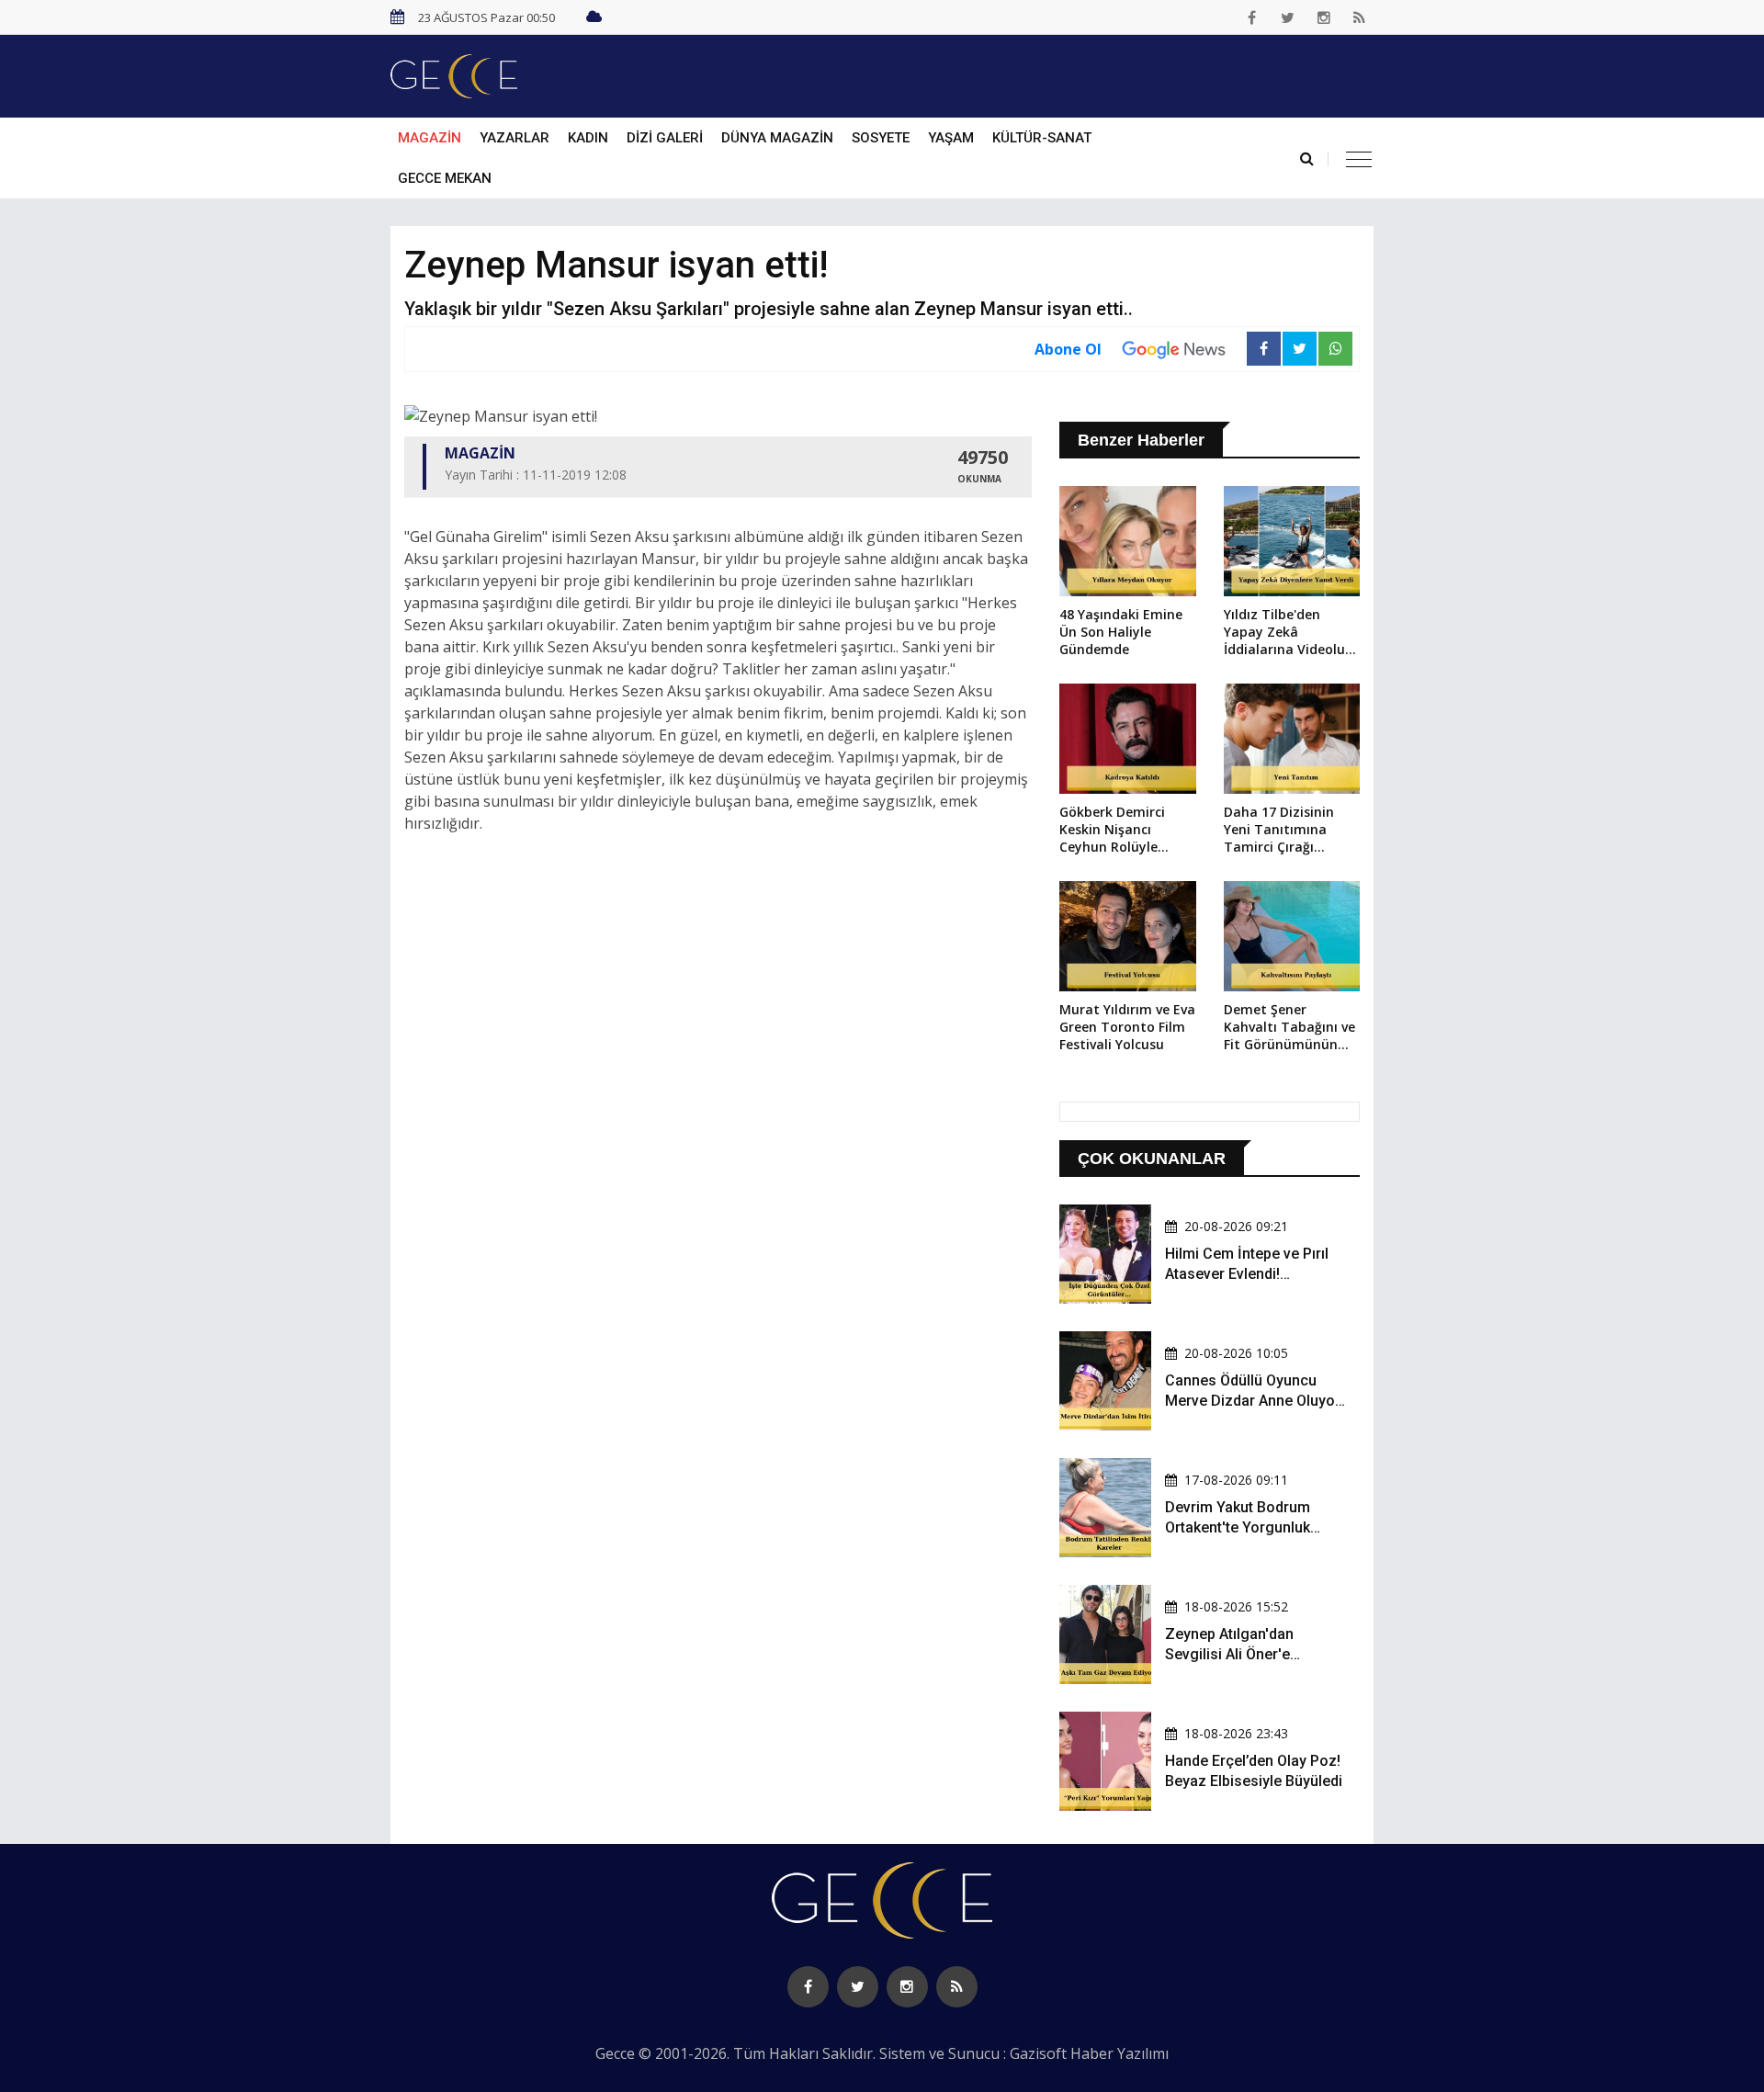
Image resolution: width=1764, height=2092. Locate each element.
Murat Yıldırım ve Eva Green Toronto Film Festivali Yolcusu (1127, 1027)
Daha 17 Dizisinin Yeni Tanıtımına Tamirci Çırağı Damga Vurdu (1279, 831)
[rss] (1360, 17)
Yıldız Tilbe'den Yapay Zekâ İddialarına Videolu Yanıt (1284, 633)
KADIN (588, 138)
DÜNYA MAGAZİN (777, 138)
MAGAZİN (430, 138)
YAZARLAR (514, 138)
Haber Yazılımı (1119, 2053)
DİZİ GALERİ (665, 138)
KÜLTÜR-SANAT (1042, 138)
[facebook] (1252, 17)
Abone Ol (1068, 349)
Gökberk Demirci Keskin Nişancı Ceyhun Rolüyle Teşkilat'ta (1112, 831)
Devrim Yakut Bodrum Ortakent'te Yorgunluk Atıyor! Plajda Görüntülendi (1254, 1528)
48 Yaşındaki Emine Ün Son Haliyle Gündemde (1121, 632)
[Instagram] (1324, 17)
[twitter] (1288, 17)
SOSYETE (881, 138)
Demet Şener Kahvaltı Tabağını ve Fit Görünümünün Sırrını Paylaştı (1289, 1028)
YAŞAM (951, 138)
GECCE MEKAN (445, 178)
